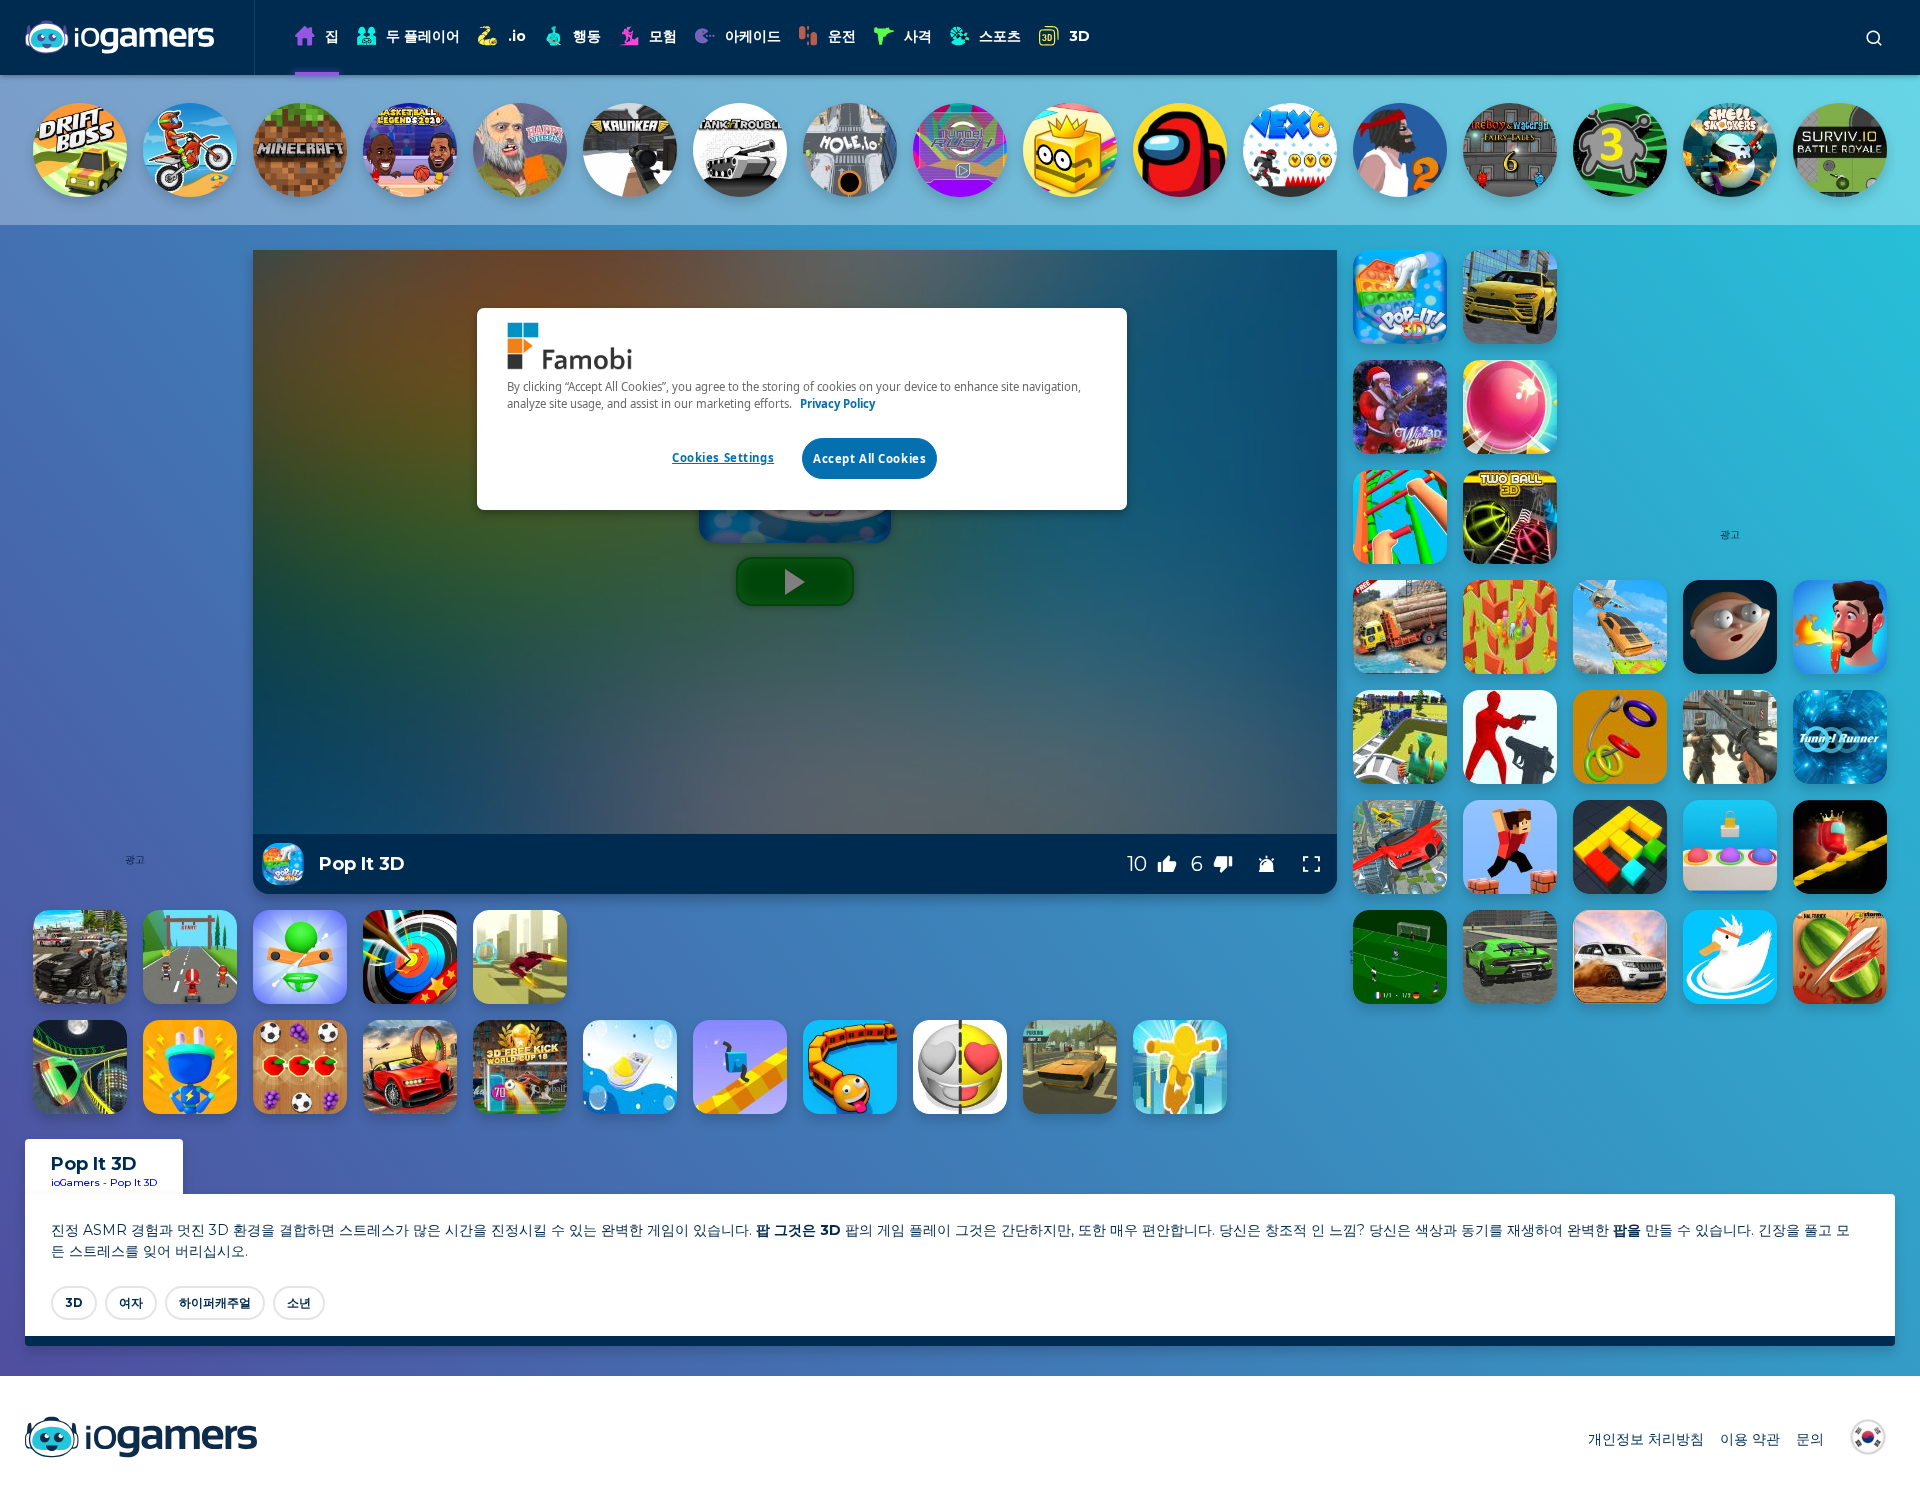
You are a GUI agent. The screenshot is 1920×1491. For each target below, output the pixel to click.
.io (517, 36)
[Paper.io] (1070, 150)
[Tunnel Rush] (960, 150)
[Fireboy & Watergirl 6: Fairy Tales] (1510, 150)
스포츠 (1000, 36)
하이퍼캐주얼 (215, 1302)
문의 (1810, 1439)
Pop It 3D (133, 1182)
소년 (299, 1302)
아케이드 (753, 36)
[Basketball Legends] (410, 150)
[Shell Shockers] (1730, 150)
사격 (918, 36)
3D (1079, 36)
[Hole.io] (850, 150)
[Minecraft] (300, 150)
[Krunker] (630, 150)
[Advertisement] (135, 550)
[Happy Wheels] (520, 150)
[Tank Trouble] (740, 150)
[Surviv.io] (1840, 150)
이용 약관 (1750, 1439)
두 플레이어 (423, 36)
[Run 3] (1620, 150)
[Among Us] (1180, 150)
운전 (842, 36)
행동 (587, 36)
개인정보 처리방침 (1646, 1439)
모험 (663, 36)
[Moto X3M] (190, 150)
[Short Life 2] (1400, 150)
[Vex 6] (1290, 150)
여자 (131, 1302)
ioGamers (75, 1182)
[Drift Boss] (80, 150)
